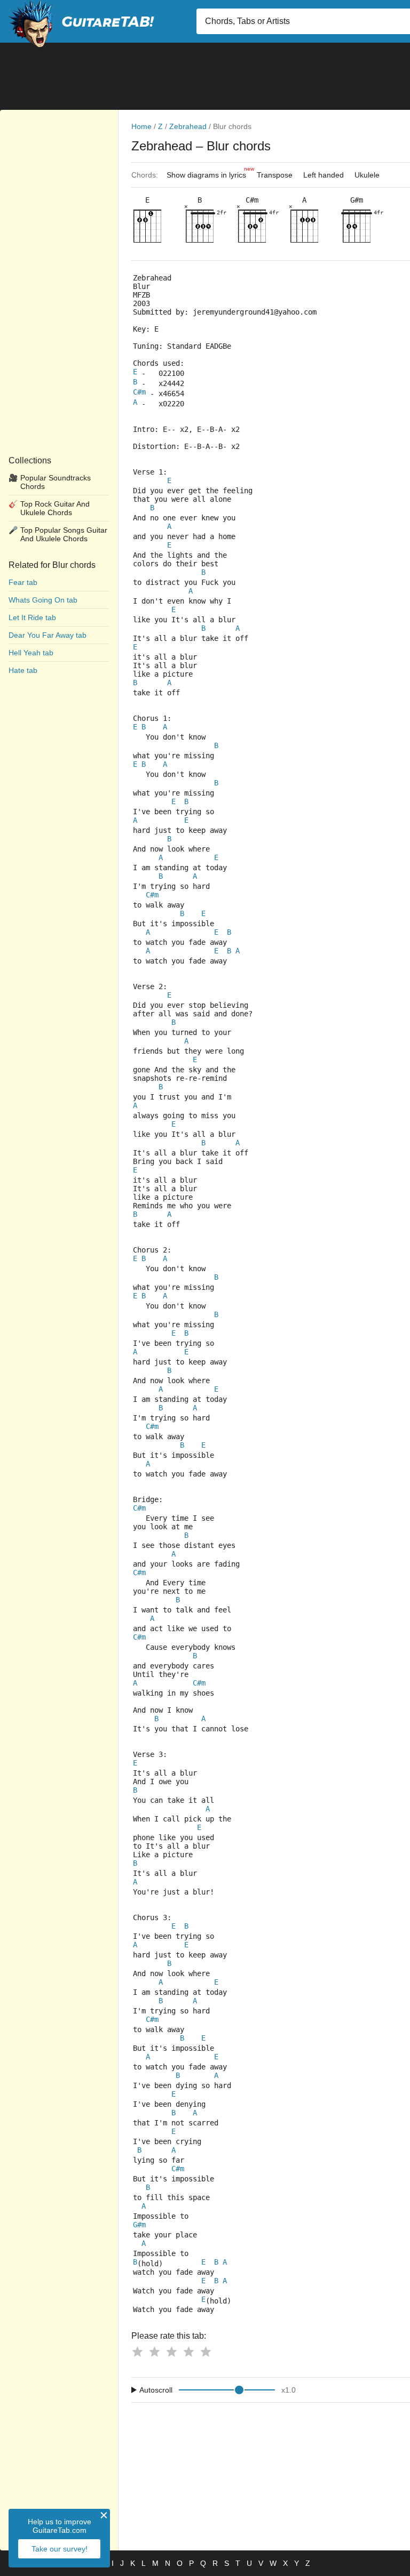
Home (141, 126)
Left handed (324, 175)
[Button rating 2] (154, 2352)
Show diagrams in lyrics (209, 172)
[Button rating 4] (188, 2352)
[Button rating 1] (137, 2352)
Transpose (275, 175)
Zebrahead (188, 126)
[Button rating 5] (206, 2352)
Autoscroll (156, 2390)
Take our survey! (60, 2549)
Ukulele (367, 175)
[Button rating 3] (171, 2352)
